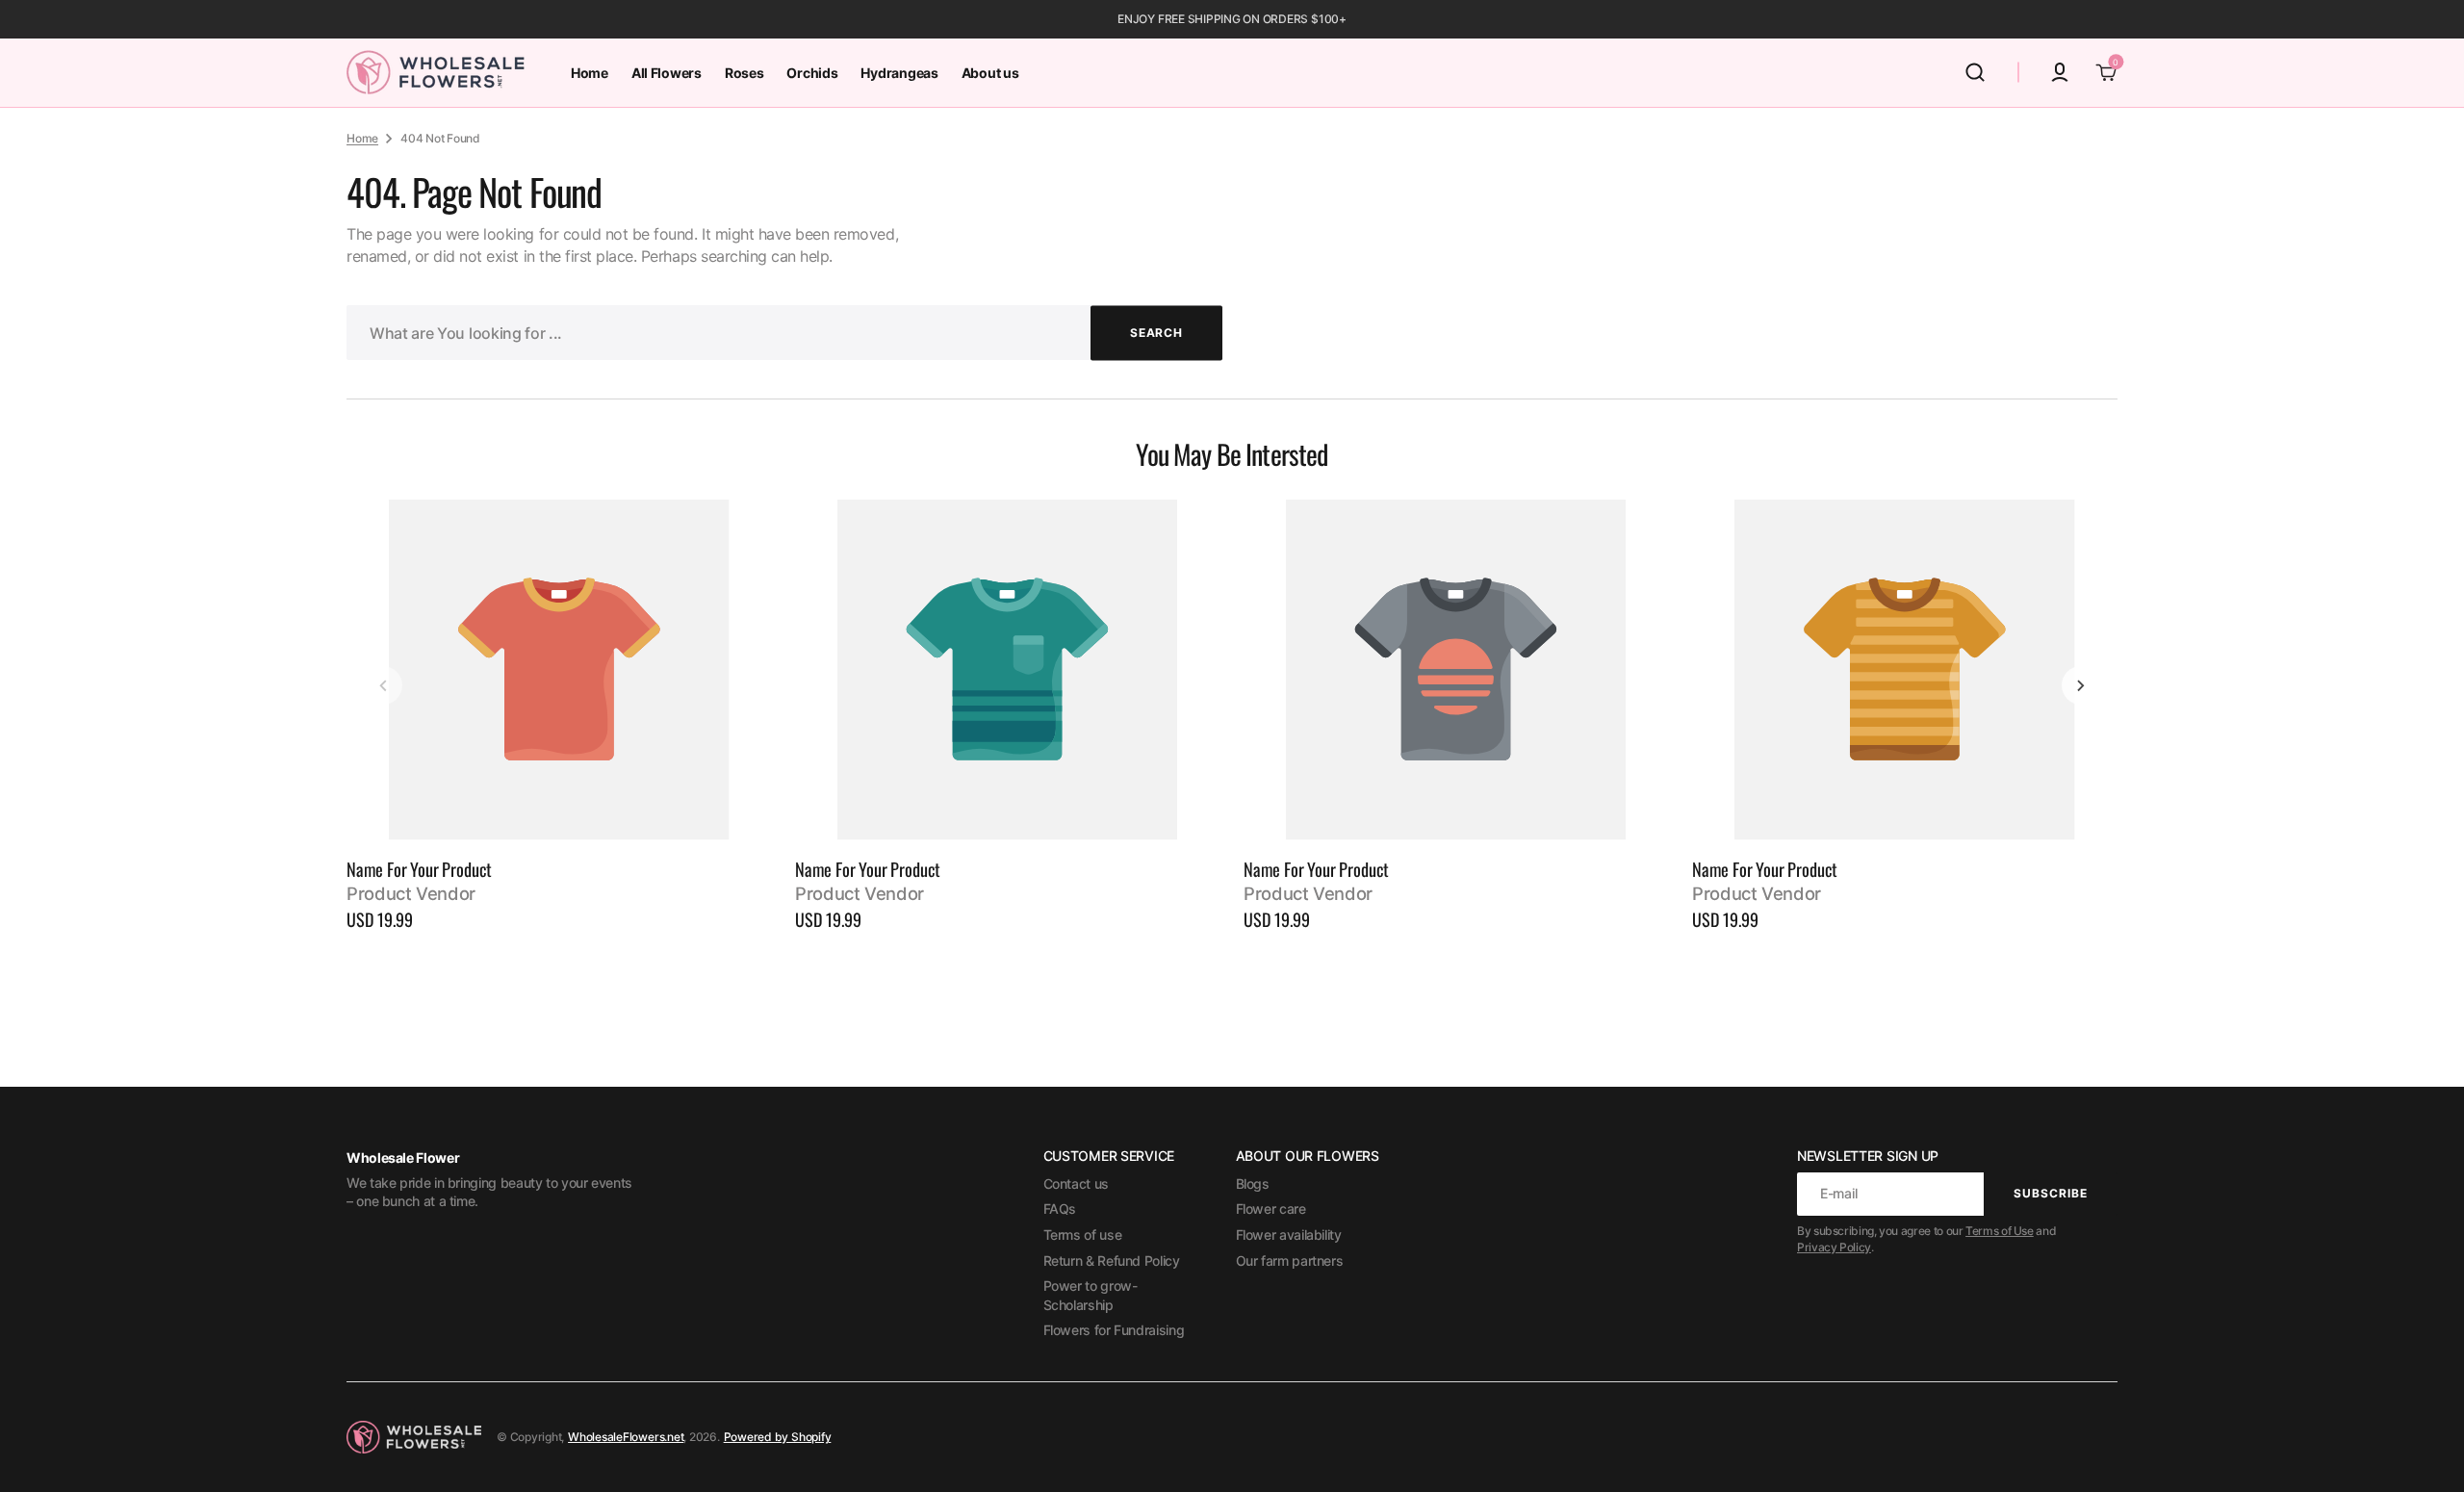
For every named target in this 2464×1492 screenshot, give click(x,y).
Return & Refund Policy (1112, 1260)
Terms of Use (2000, 1231)
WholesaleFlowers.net (626, 1437)
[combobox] (784, 333)
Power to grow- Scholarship (1091, 1295)
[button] (1975, 72)
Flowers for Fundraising (1114, 1330)
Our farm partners (1290, 1260)
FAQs (1060, 1209)
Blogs (1253, 1183)
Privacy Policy (1834, 1247)
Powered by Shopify (778, 1437)
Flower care (1271, 1209)
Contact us (1076, 1183)
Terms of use (1083, 1235)
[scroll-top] (2423, 1451)
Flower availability (1289, 1235)
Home (362, 138)
